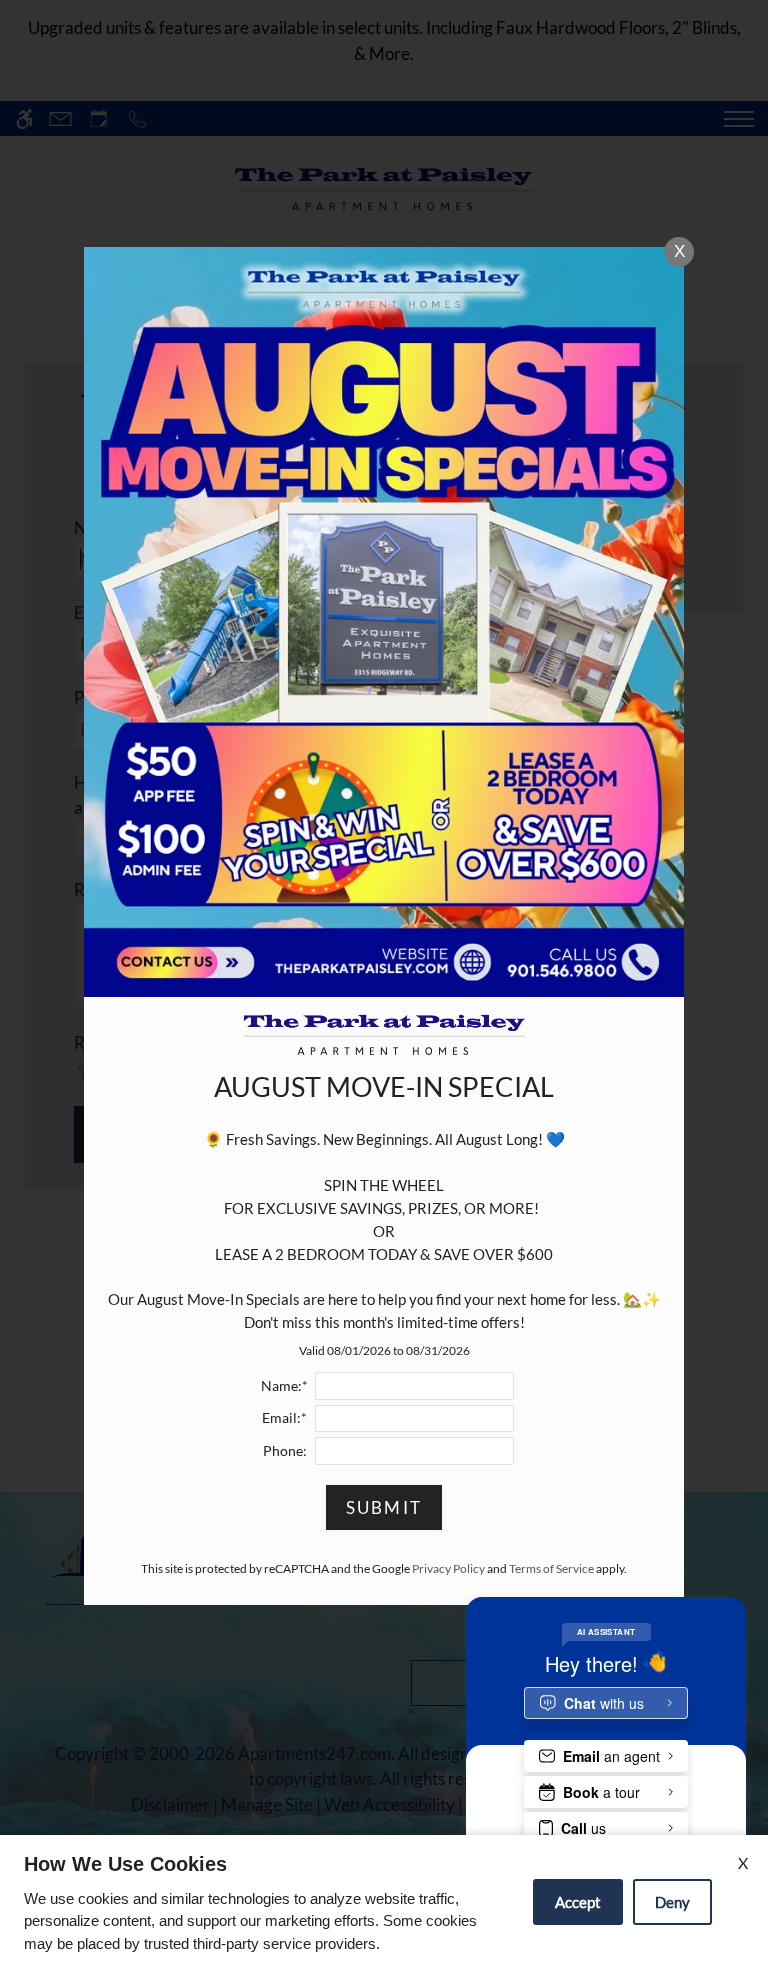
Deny (672, 1902)
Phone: (285, 1451)
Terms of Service (551, 1568)
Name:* (284, 1386)
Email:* (284, 1418)
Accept (578, 1902)
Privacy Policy (448, 1568)
